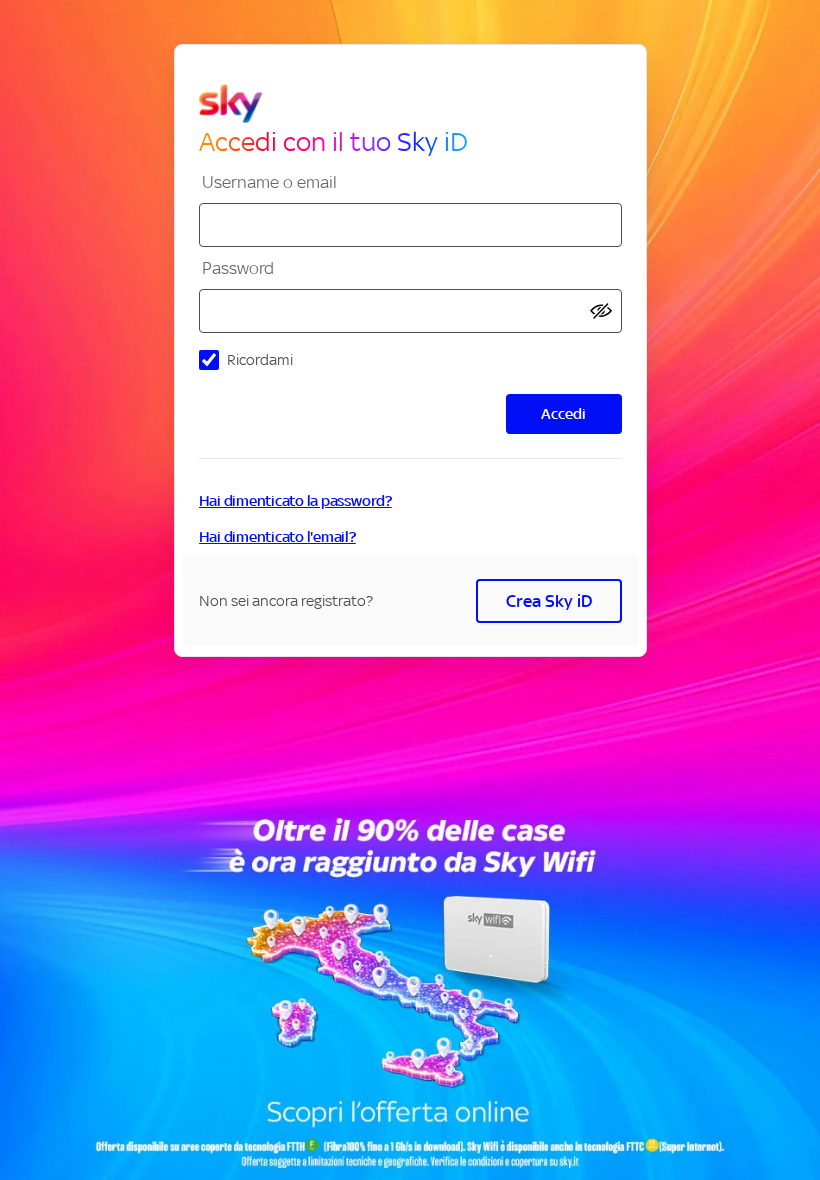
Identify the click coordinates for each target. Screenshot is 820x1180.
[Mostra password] (601, 311)
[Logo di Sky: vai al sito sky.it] (418, 104)
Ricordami (260, 359)
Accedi (563, 413)
